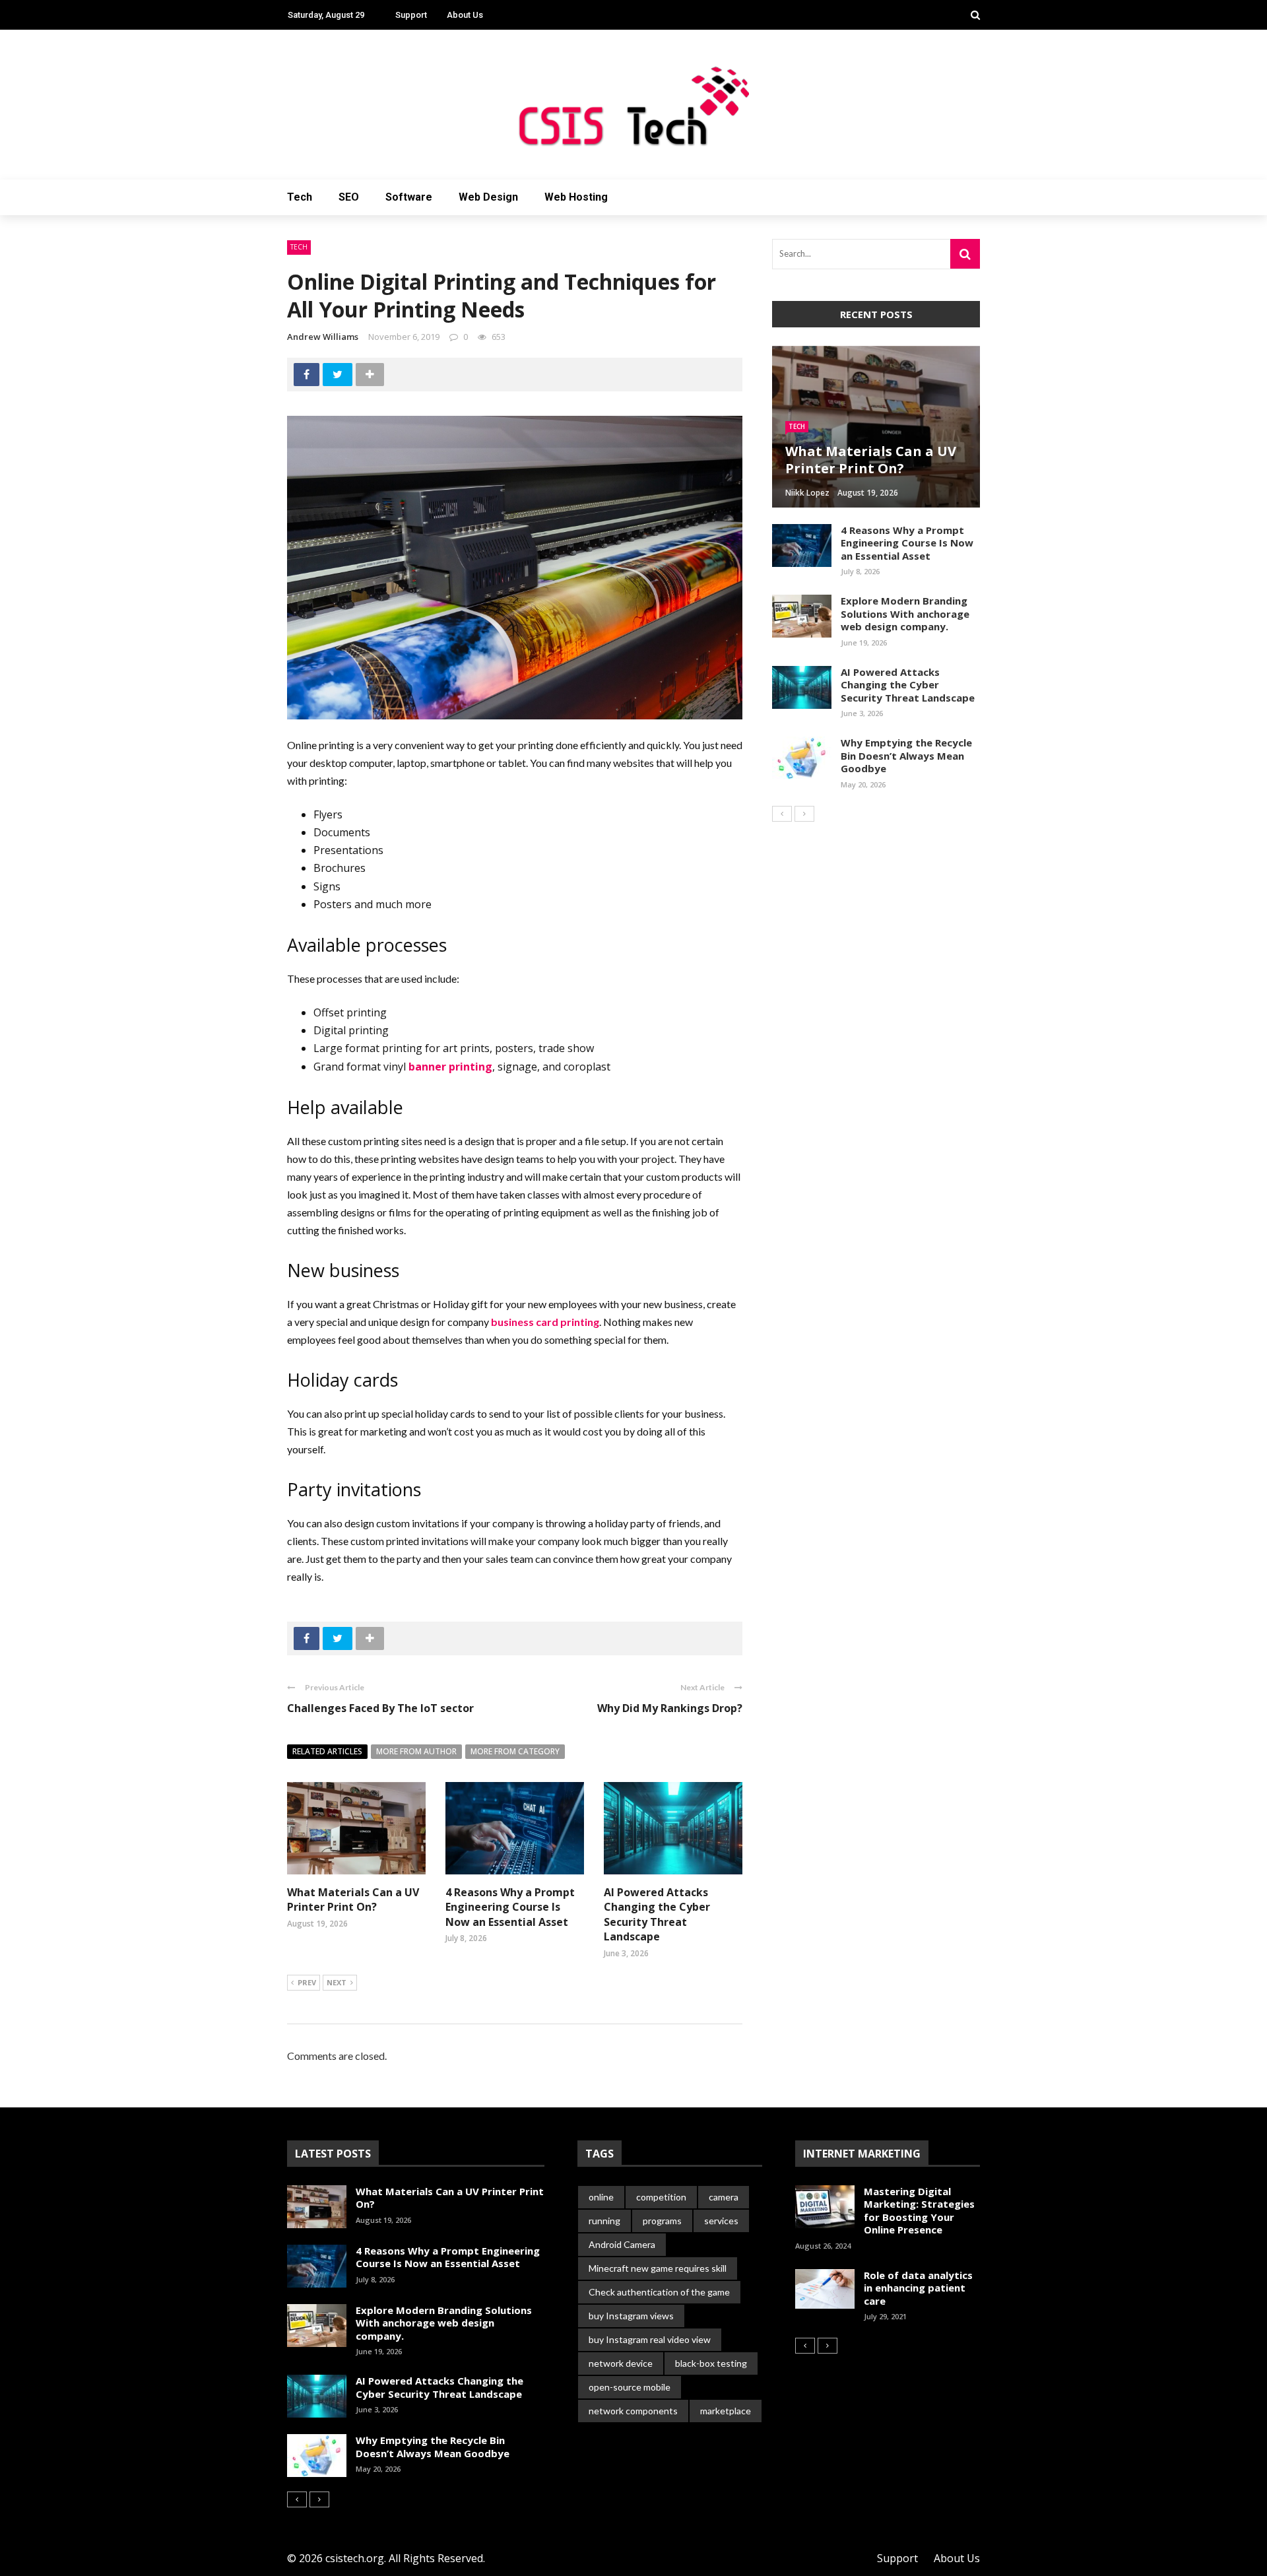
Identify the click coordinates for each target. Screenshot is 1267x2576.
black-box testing (711, 2363)
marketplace (726, 2411)
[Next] (804, 814)
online (601, 2197)
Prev (307, 1982)
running (604, 2221)
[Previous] (782, 814)
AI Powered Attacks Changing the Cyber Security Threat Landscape (657, 1914)
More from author (416, 1751)
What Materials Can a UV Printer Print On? (353, 1899)
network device (621, 2363)
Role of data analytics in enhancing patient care (918, 2288)
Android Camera (622, 2244)
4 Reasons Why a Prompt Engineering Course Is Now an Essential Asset (510, 1907)
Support (411, 15)
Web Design (488, 197)
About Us (465, 15)
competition (661, 2197)
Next (337, 1982)
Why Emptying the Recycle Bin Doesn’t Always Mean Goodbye (906, 755)
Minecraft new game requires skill (658, 2268)
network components (633, 2411)
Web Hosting (576, 197)
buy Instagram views (631, 2316)
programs (662, 2221)
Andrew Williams (323, 337)
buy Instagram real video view (650, 2339)
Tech (300, 197)
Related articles (327, 1751)
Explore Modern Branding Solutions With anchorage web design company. (905, 613)
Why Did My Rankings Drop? (670, 1708)
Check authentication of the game (659, 2292)
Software (409, 197)
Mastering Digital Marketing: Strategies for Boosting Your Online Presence (919, 2211)
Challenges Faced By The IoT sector (380, 1708)
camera (724, 2197)
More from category (515, 1751)
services (721, 2221)
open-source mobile (630, 2387)
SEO (349, 197)
